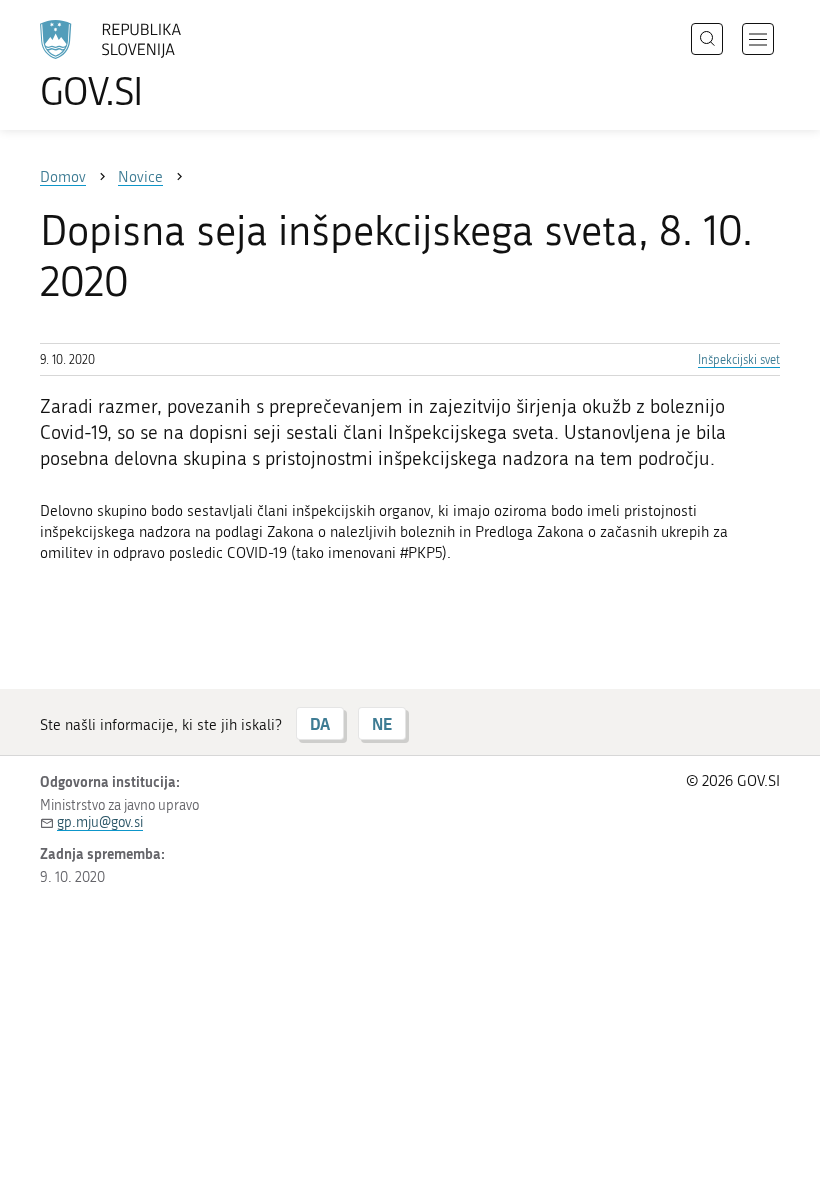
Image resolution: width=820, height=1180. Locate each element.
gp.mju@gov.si (100, 822)
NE (382, 723)
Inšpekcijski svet (739, 360)
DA (320, 723)
